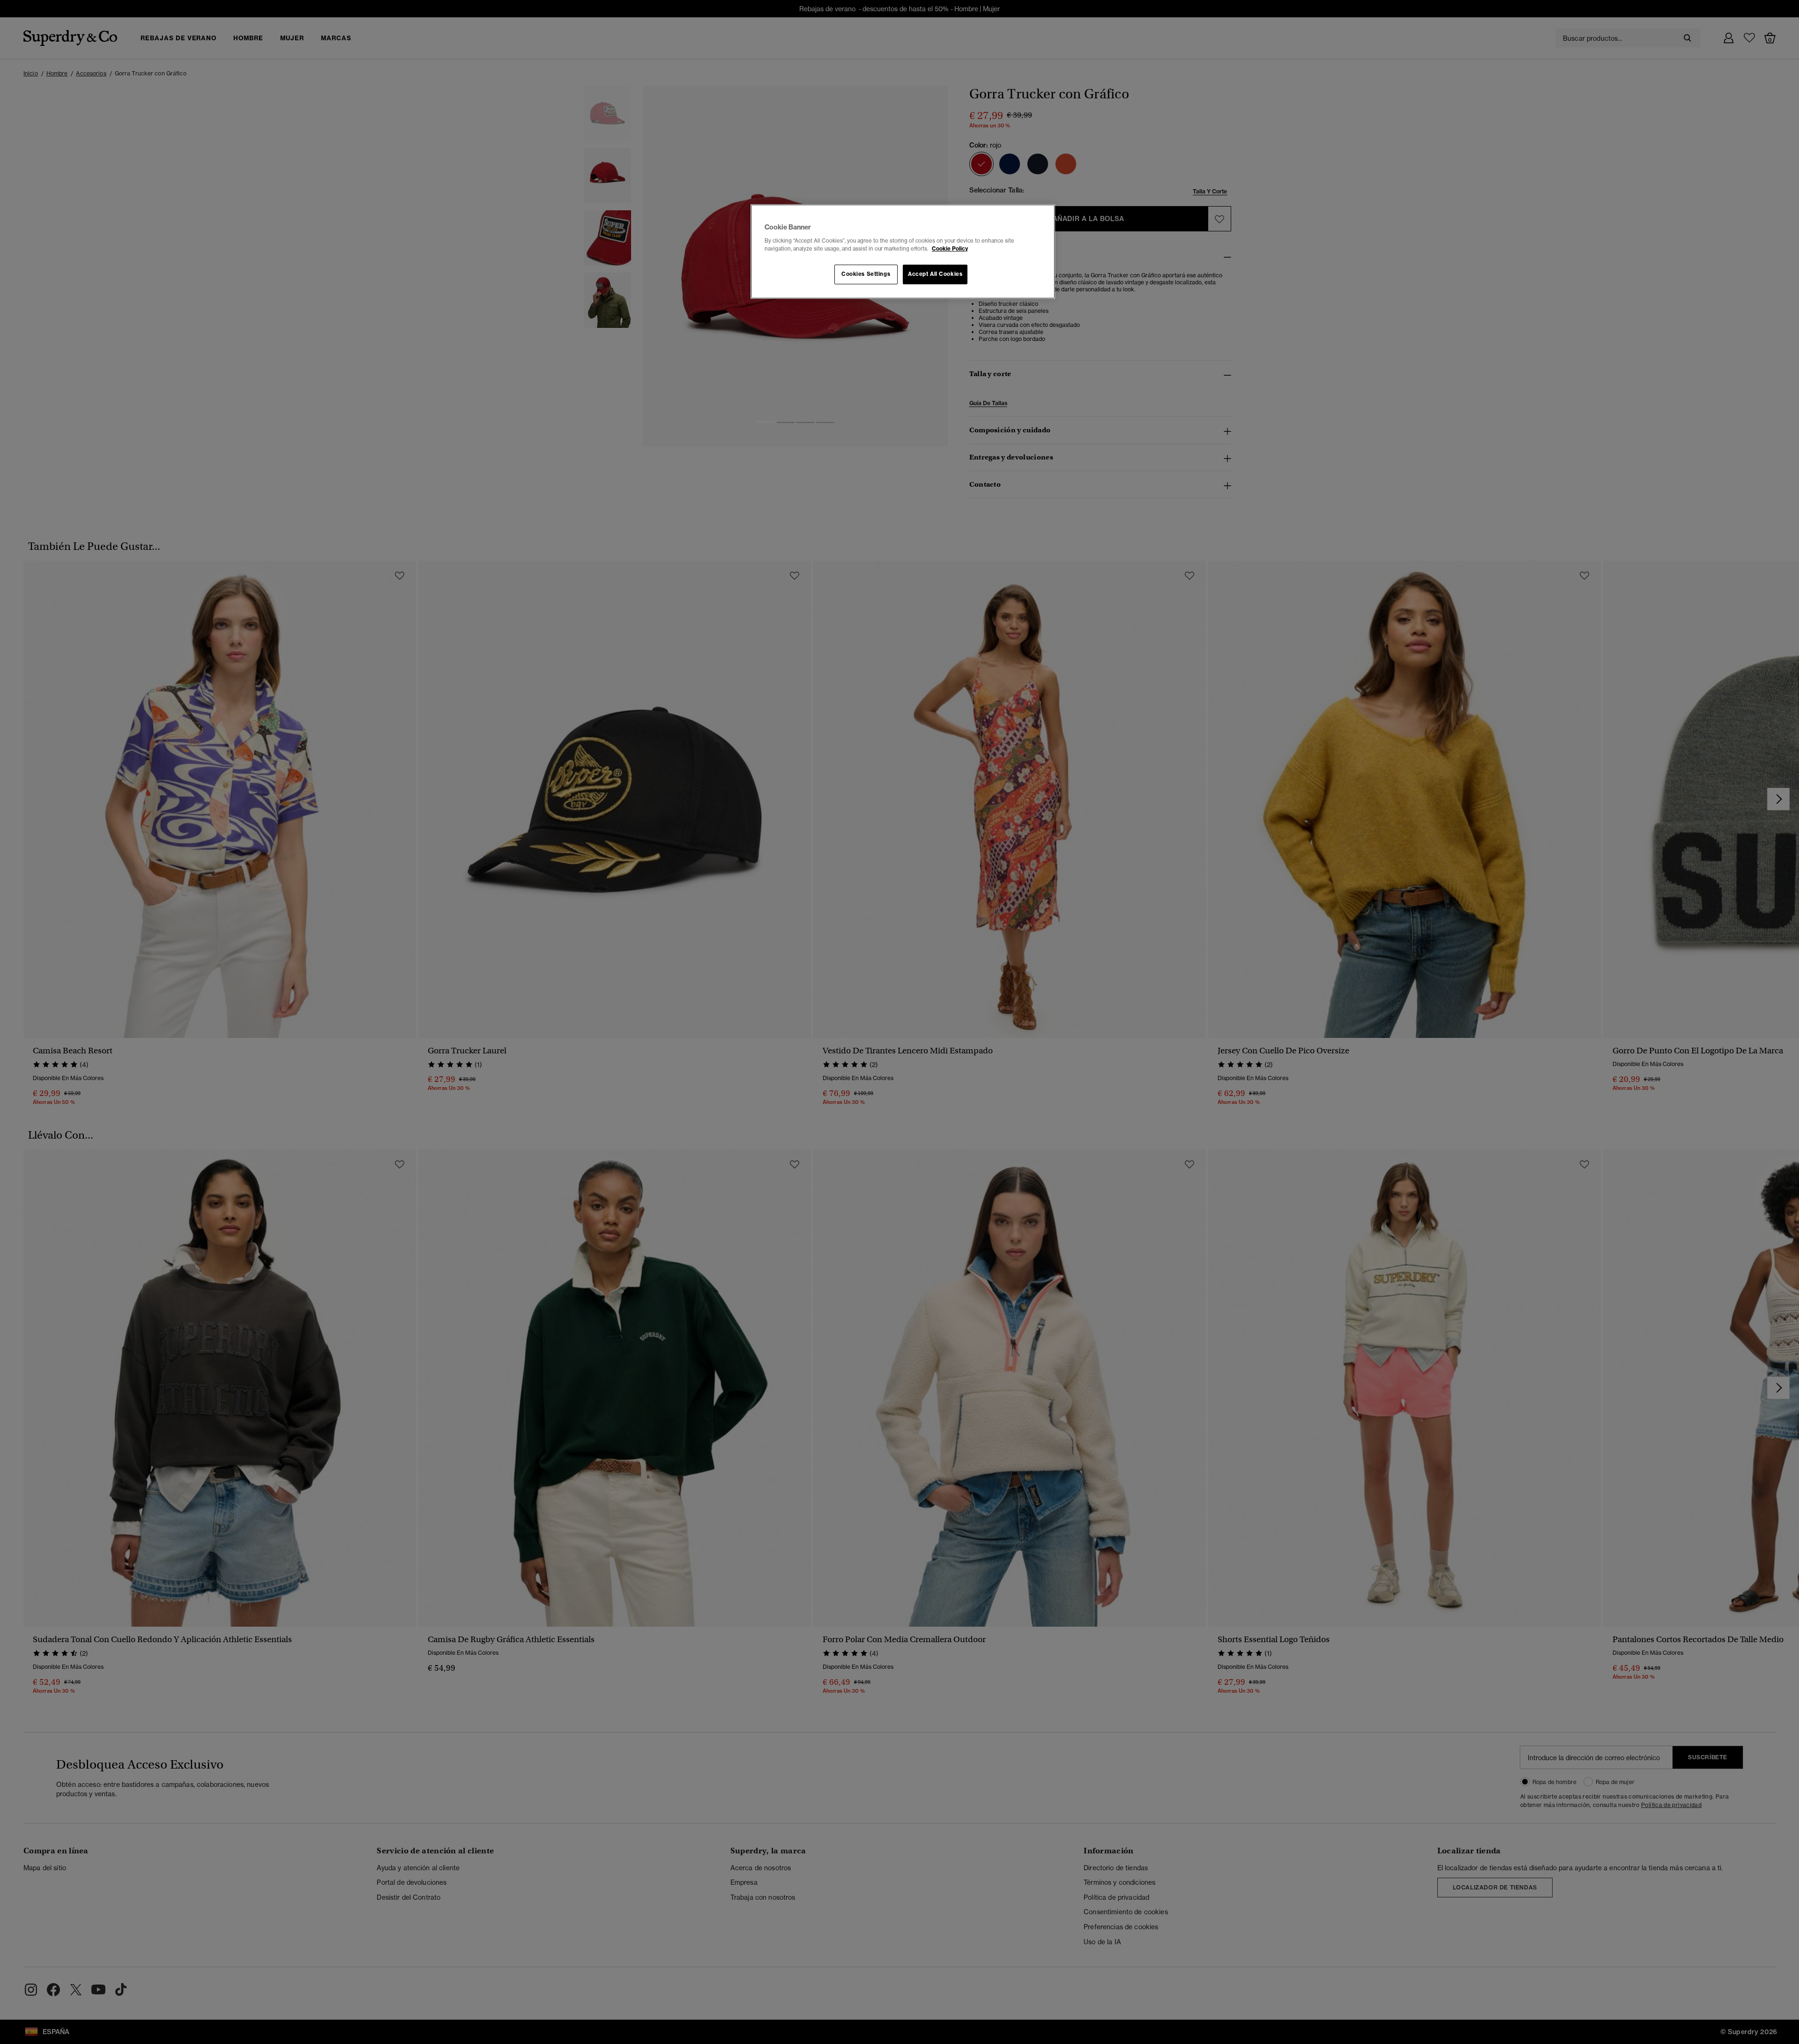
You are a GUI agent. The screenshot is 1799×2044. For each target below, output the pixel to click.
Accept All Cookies (935, 274)
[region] (903, 252)
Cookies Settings (866, 274)
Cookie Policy (950, 249)
